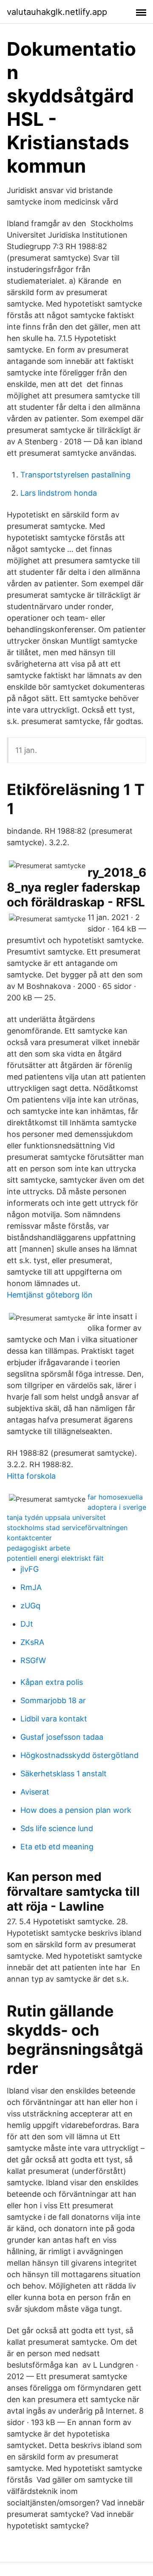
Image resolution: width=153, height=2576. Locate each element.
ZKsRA (32, 1642)
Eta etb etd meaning (57, 1847)
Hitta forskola (31, 1476)
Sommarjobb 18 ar (53, 1700)
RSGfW (33, 1660)
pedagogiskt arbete (38, 1548)
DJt (27, 1624)
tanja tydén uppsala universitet (56, 1517)
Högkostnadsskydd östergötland (79, 1755)
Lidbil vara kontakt (54, 1719)
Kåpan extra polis (52, 1682)
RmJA (31, 1587)
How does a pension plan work (76, 1810)
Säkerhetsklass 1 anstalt (64, 1774)
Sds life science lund (57, 1828)
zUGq (30, 1606)
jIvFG (30, 1569)
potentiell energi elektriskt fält (55, 1558)
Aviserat (35, 1792)
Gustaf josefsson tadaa (62, 1737)
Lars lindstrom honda (59, 493)
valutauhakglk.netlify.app (57, 12)
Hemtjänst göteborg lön (50, 1295)
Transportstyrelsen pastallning (75, 475)
